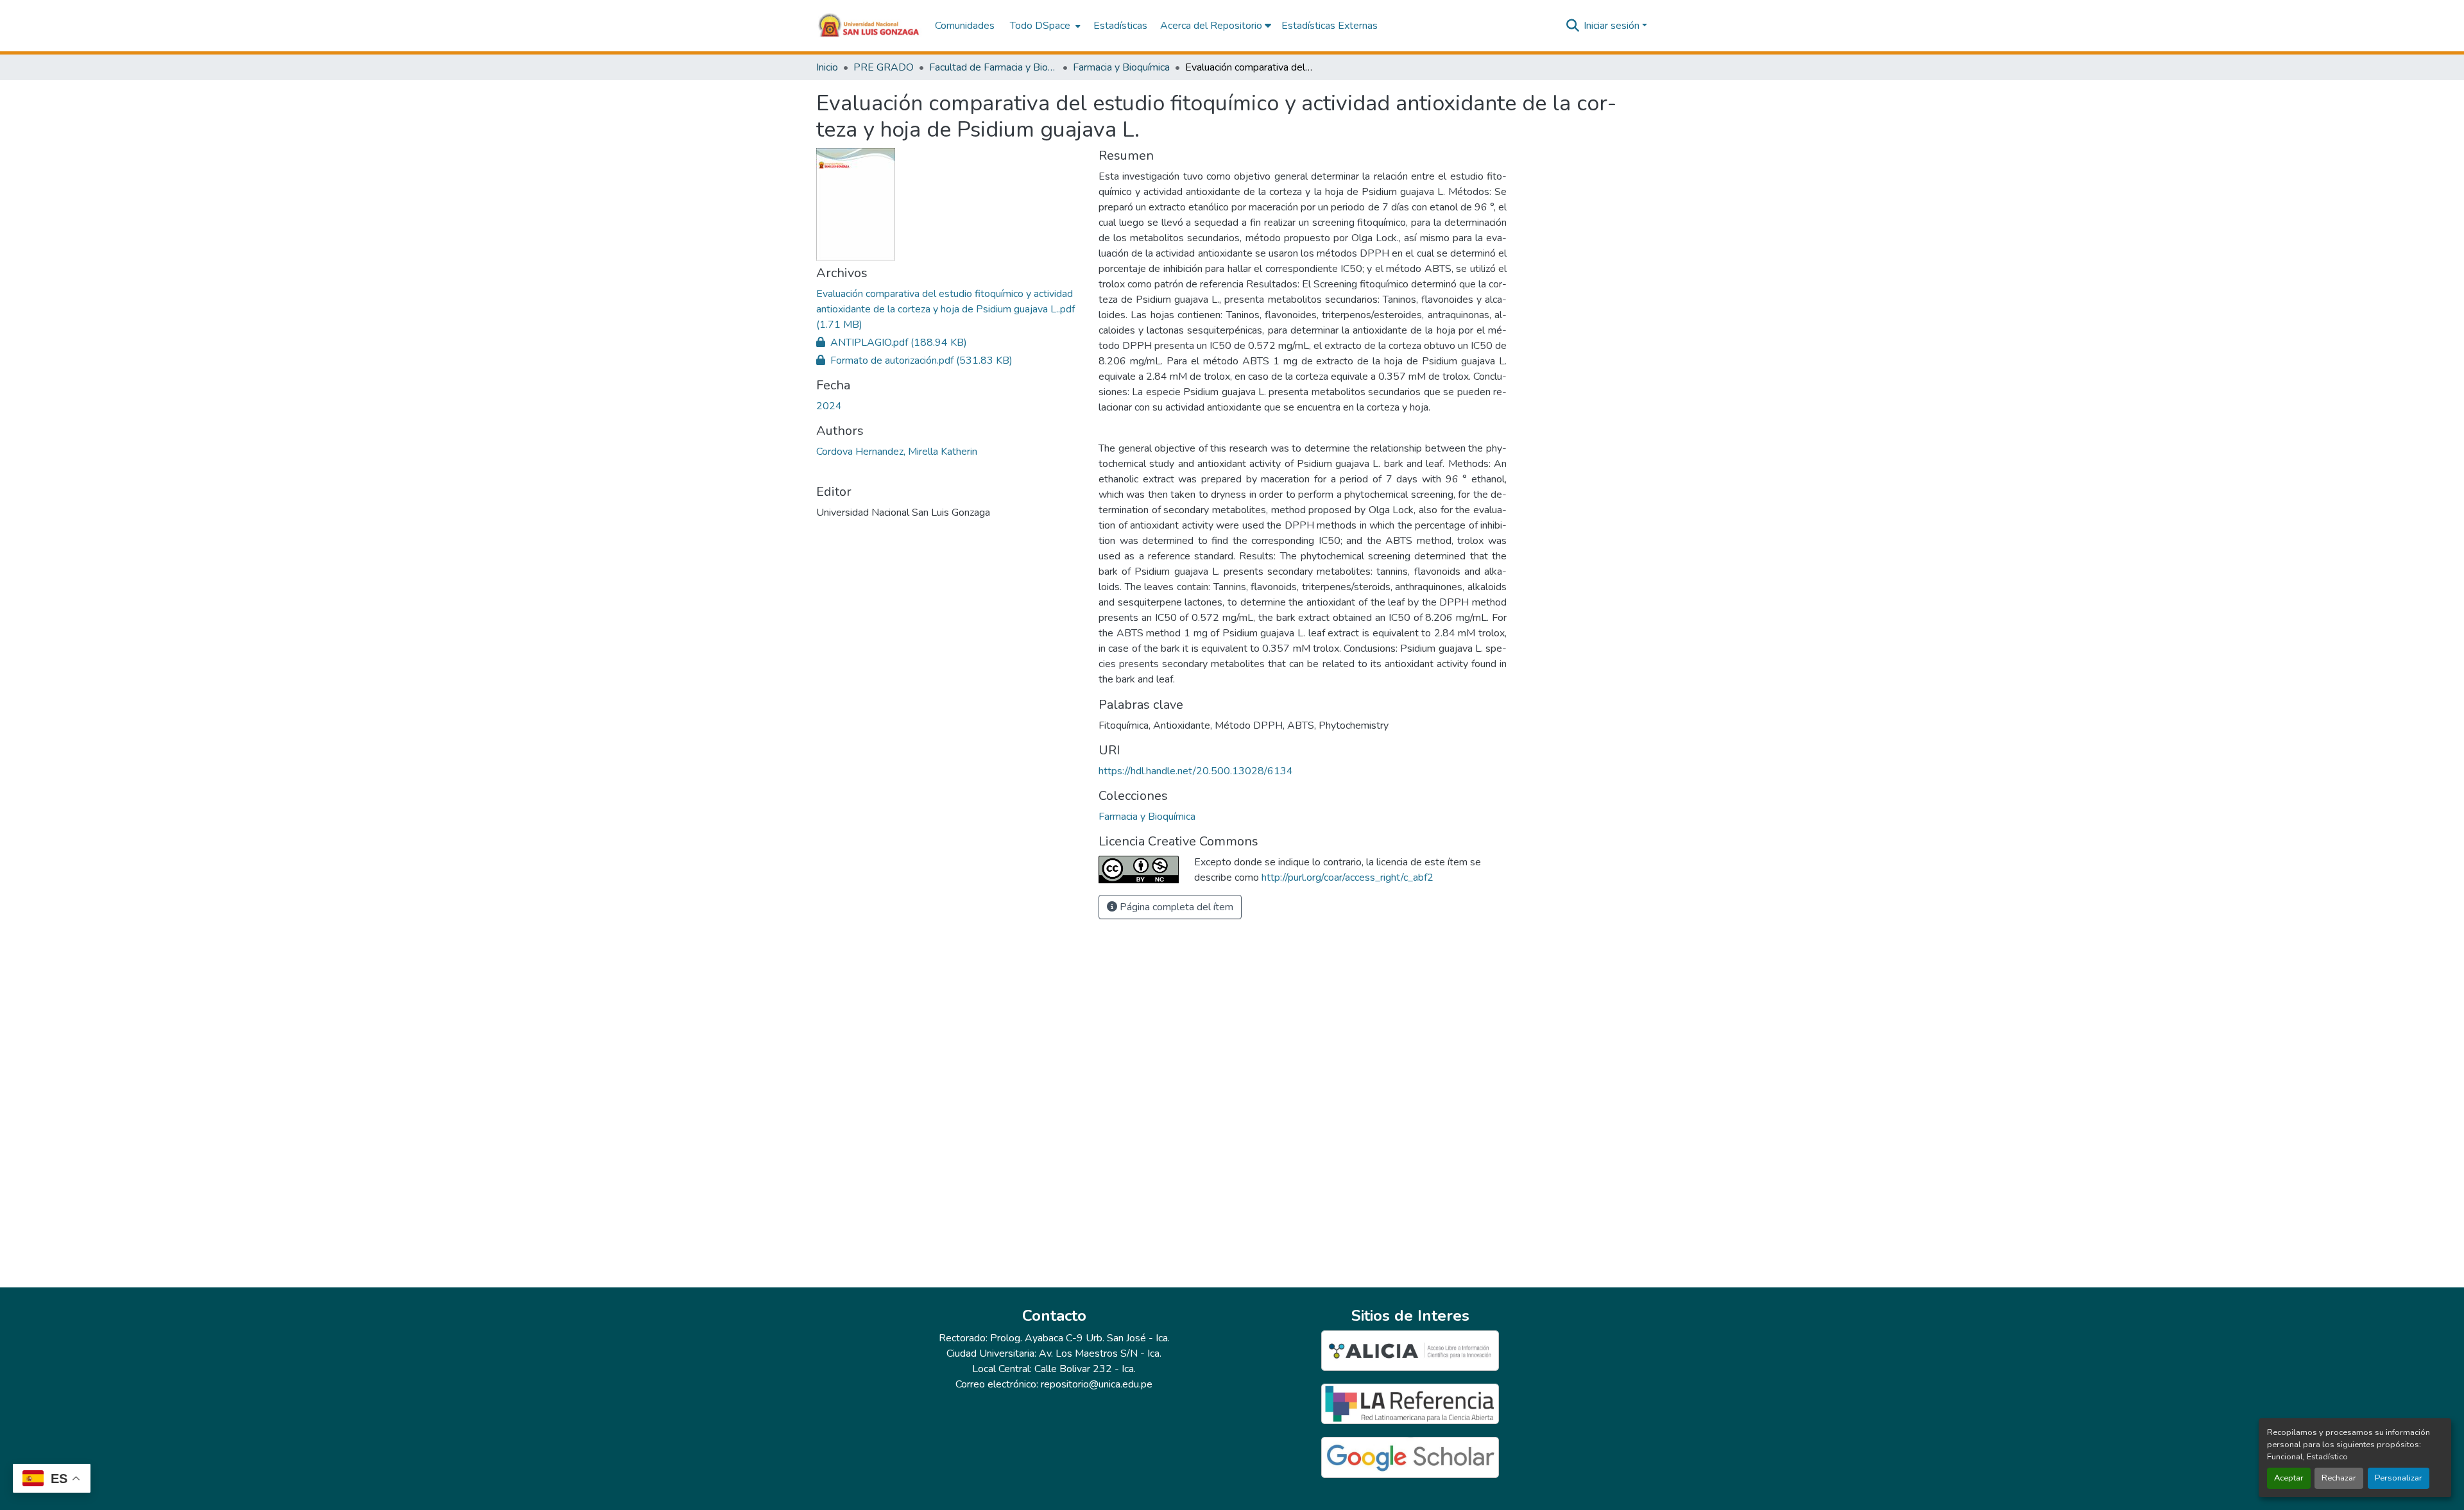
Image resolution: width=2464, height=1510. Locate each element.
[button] (869, 26)
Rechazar (2339, 1478)
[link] (950, 309)
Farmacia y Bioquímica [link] (1121, 67)
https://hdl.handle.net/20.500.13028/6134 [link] (1196, 771)
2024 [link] (829, 406)
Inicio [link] (827, 67)
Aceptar (2289, 1478)
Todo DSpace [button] (1040, 26)
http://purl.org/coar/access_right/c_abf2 (1347, 878)
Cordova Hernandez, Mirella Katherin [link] (897, 452)
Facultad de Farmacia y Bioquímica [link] (993, 67)
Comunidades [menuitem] (965, 26)
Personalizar (2399, 1478)
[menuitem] (1044, 26)
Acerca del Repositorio (1212, 26)
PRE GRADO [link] (884, 67)
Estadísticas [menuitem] (1120, 26)
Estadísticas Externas (1330, 26)
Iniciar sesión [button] (1613, 26)
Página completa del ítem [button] (1175, 907)
